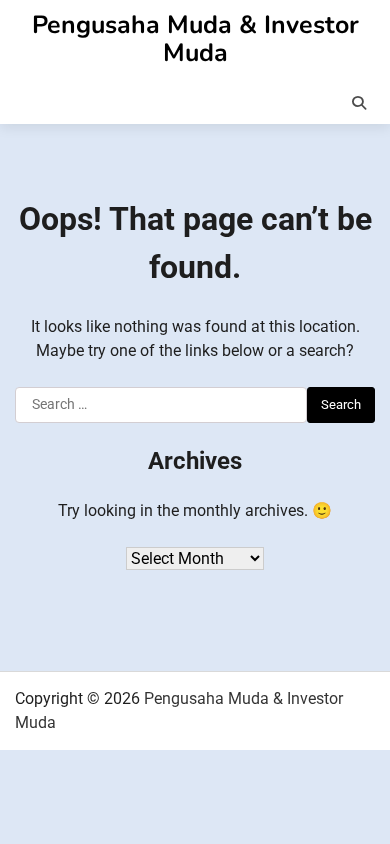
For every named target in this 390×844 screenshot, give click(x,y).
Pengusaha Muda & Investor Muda (195, 39)
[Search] (359, 103)
